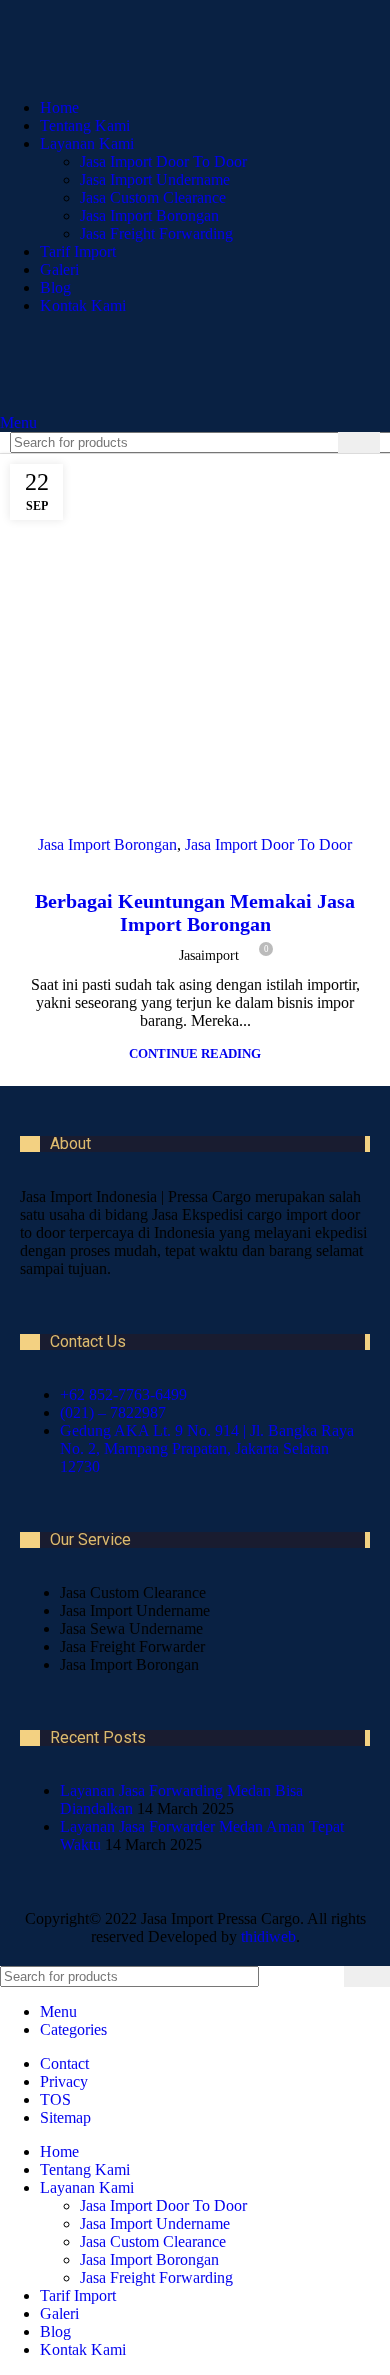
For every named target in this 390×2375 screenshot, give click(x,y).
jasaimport (209, 955)
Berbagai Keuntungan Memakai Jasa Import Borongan (195, 912)
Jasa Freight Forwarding (156, 233)
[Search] (359, 442)
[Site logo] (150, 404)
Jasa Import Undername (155, 179)
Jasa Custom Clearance (153, 197)
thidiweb (268, 1936)
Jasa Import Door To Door (163, 161)
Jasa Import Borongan (149, 215)
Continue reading (195, 1053)
